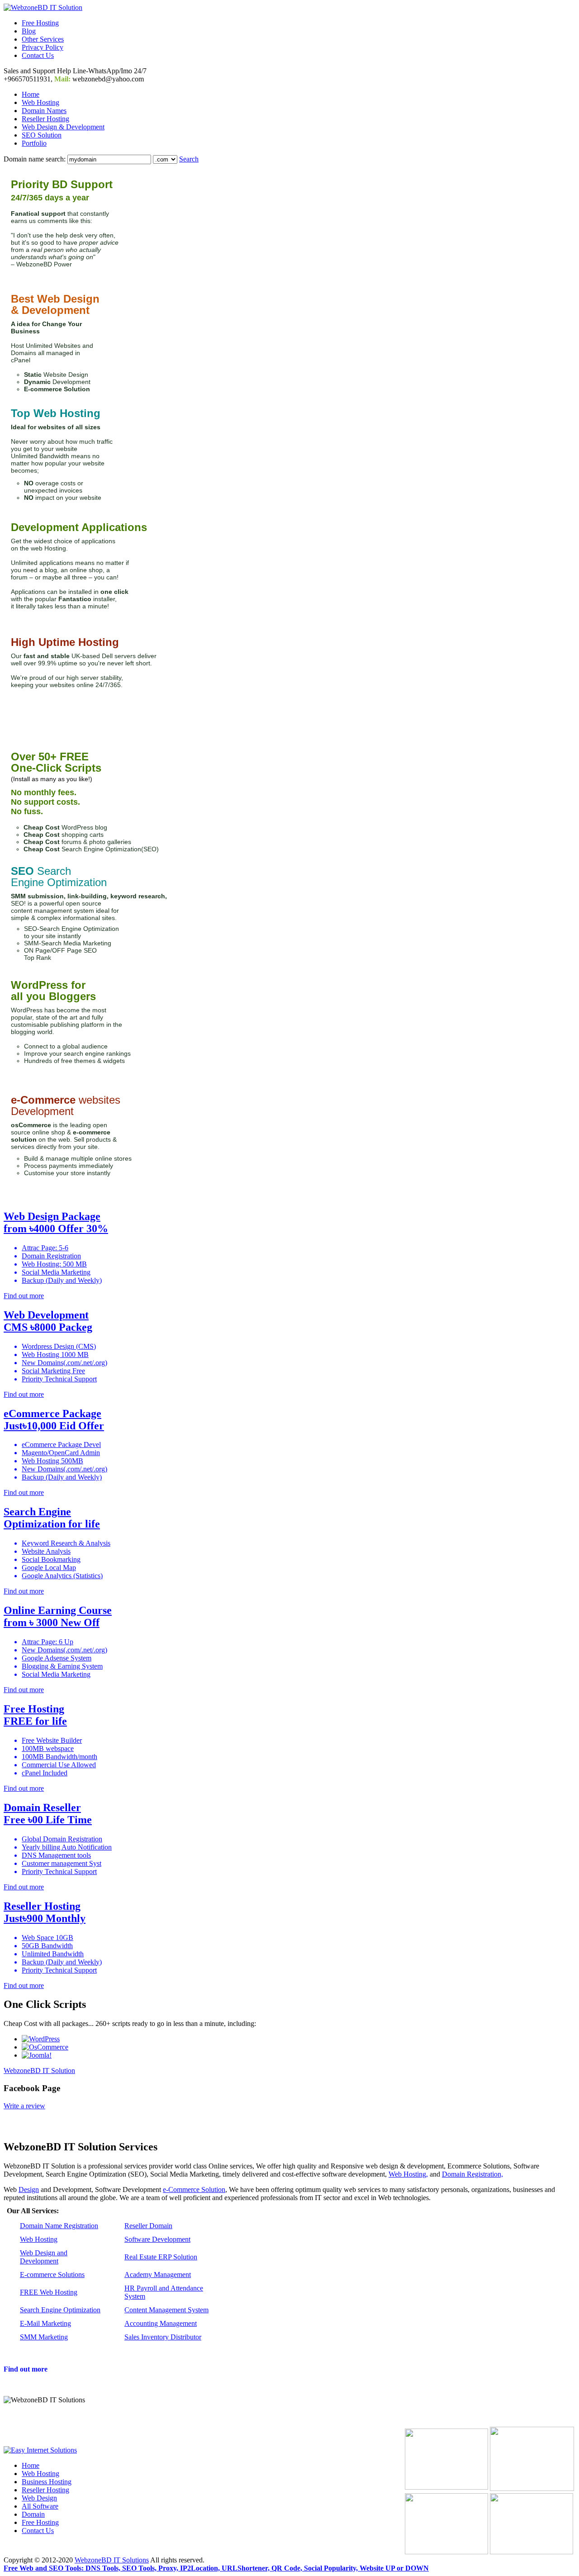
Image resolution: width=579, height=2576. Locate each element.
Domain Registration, (472, 2174)
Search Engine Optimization (60, 2310)
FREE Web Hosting (49, 2292)
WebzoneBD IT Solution (39, 2071)
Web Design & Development (63, 127)
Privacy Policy (43, 47)
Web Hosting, (408, 2174)
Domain (33, 2514)
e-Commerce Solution (194, 2189)
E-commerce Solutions (52, 2275)
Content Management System (166, 2310)
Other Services (43, 39)
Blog (29, 31)
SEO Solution (42, 135)
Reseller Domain (148, 2226)
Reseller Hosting (45, 119)
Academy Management (158, 2275)
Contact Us (38, 55)
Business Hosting (47, 2482)
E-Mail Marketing (45, 2323)
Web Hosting (40, 102)
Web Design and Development (44, 2257)
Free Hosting (40, 23)
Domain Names (44, 111)
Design (29, 2189)
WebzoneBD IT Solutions (112, 2560)
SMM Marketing (44, 2337)
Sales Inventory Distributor (163, 2337)
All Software (40, 2506)
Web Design (39, 2498)
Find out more (26, 2369)
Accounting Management (161, 2323)
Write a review (24, 2106)
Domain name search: (35, 159)
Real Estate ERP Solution (161, 2257)
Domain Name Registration (59, 2226)
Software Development (157, 2239)
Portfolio (34, 143)
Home (31, 94)
